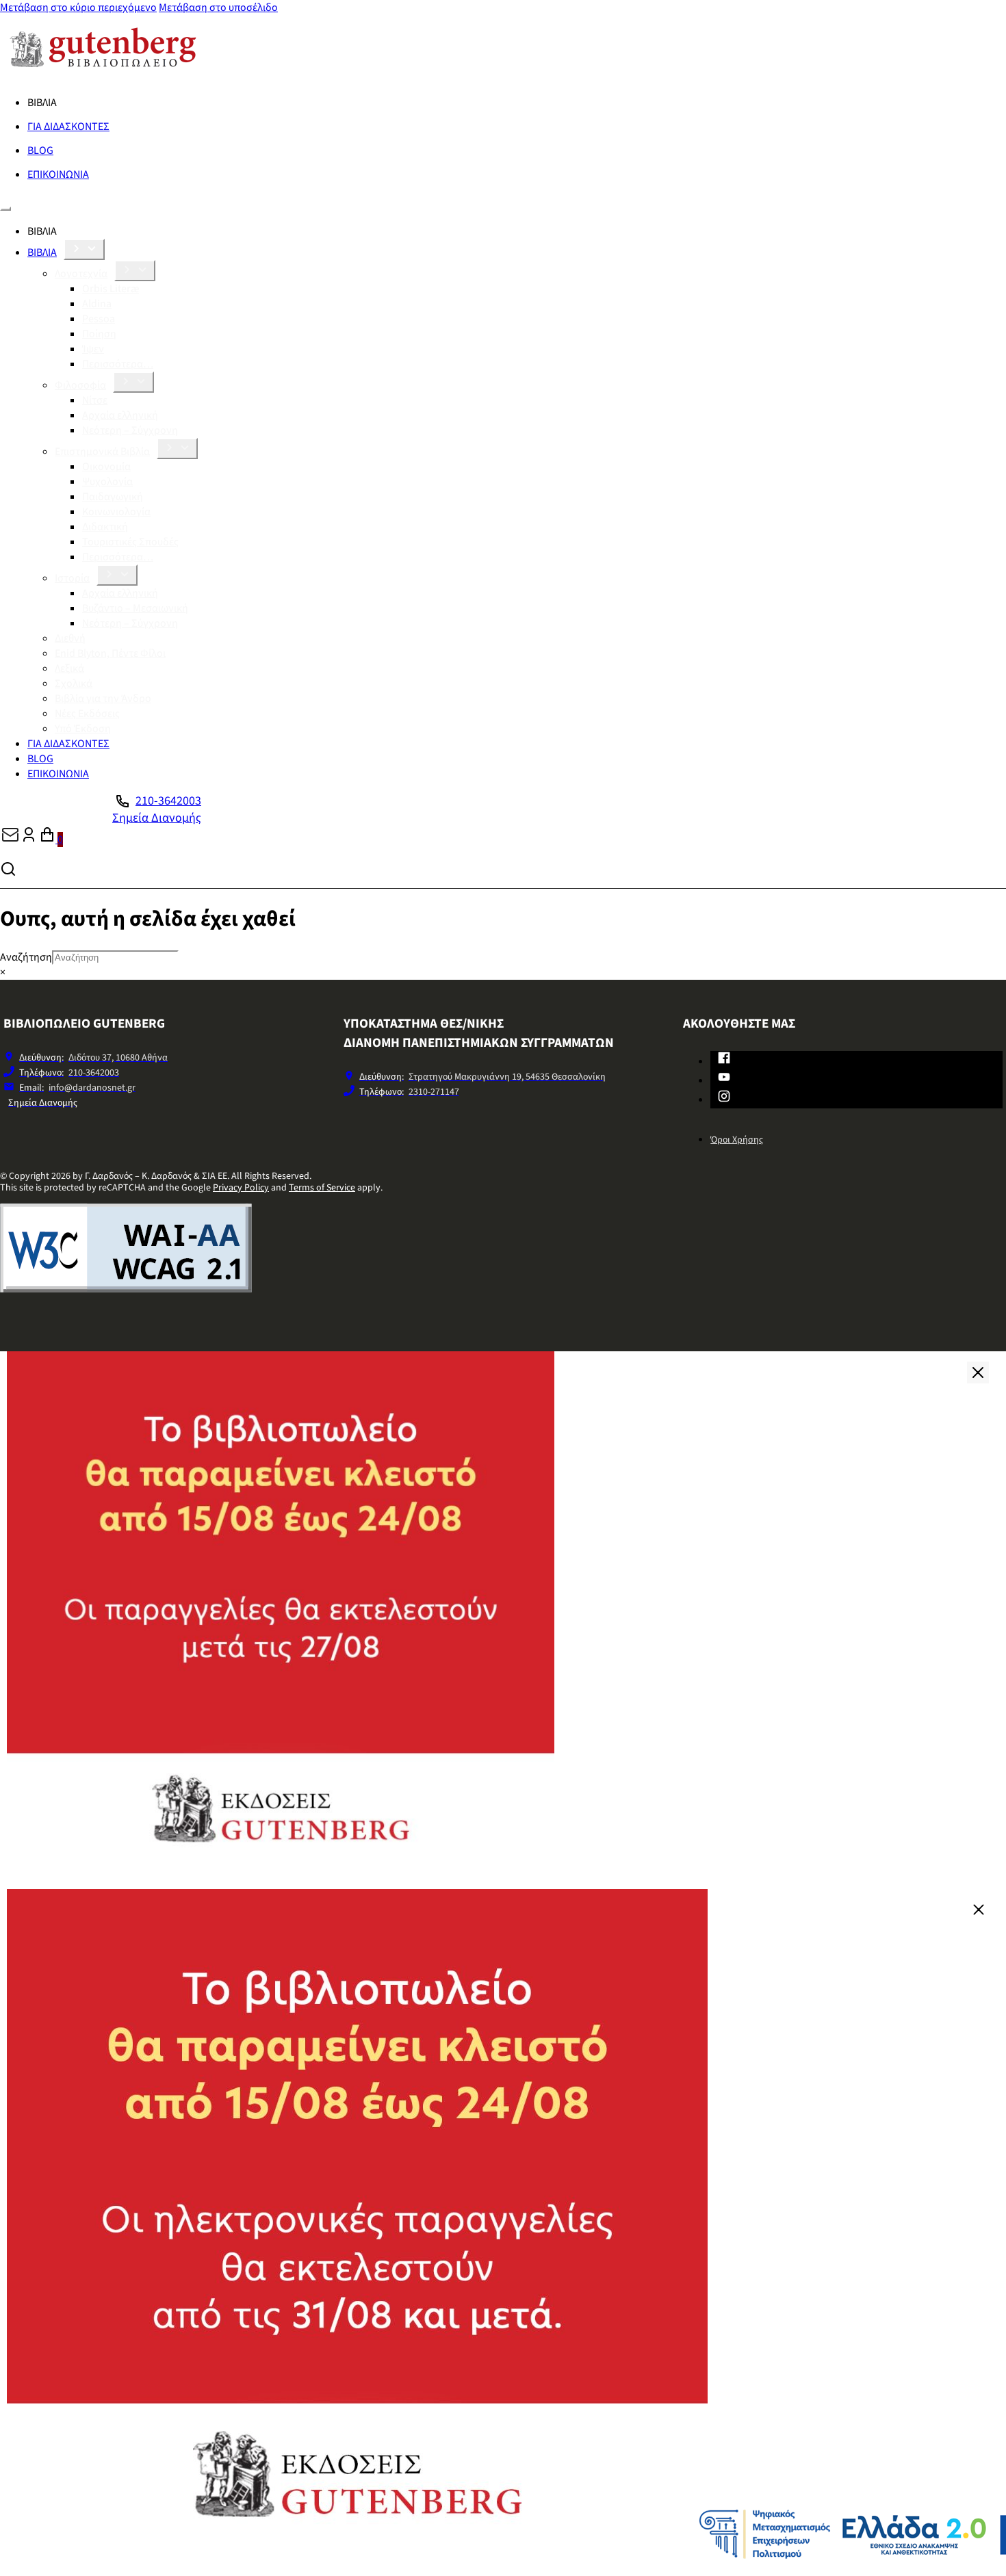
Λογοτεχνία (81, 274)
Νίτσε (95, 400)
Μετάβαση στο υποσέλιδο (218, 8)
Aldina (97, 304)
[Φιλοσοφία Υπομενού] (133, 382)
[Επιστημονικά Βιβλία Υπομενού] (177, 448)
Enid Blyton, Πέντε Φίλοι (110, 653)
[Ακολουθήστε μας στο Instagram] (724, 1099)
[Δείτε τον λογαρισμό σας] (29, 840)
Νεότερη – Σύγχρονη (130, 430)
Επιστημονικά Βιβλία (102, 452)
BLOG (40, 151)
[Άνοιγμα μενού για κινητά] (5, 209)
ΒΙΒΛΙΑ (42, 252)
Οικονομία (106, 467)
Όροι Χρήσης (737, 1140)
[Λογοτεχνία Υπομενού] (135, 271)
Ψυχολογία (107, 482)
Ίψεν (93, 349)
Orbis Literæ (111, 289)
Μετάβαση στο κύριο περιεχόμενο (78, 8)
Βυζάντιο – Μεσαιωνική (135, 608)
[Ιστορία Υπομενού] (117, 575)
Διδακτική (105, 527)
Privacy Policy (241, 1188)
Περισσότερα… (118, 364)
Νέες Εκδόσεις (87, 714)
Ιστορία (72, 578)
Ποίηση (99, 334)
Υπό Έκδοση (83, 729)
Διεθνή (70, 638)
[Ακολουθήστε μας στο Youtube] (724, 1080)
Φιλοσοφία (80, 385)
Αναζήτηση (26, 957)
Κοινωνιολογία (116, 512)
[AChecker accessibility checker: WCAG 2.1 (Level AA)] (126, 1289)
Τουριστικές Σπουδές (130, 542)
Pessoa (99, 319)
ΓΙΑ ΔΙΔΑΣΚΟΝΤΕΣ (68, 127)
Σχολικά (74, 684)
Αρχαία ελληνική (120, 415)
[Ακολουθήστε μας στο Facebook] (724, 1061)
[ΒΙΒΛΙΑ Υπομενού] (84, 249)
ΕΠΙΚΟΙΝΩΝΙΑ (58, 174)
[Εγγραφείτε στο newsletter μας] (10, 840)
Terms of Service (322, 1188)
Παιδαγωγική (113, 497)
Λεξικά (69, 668)
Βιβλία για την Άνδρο (103, 699)
